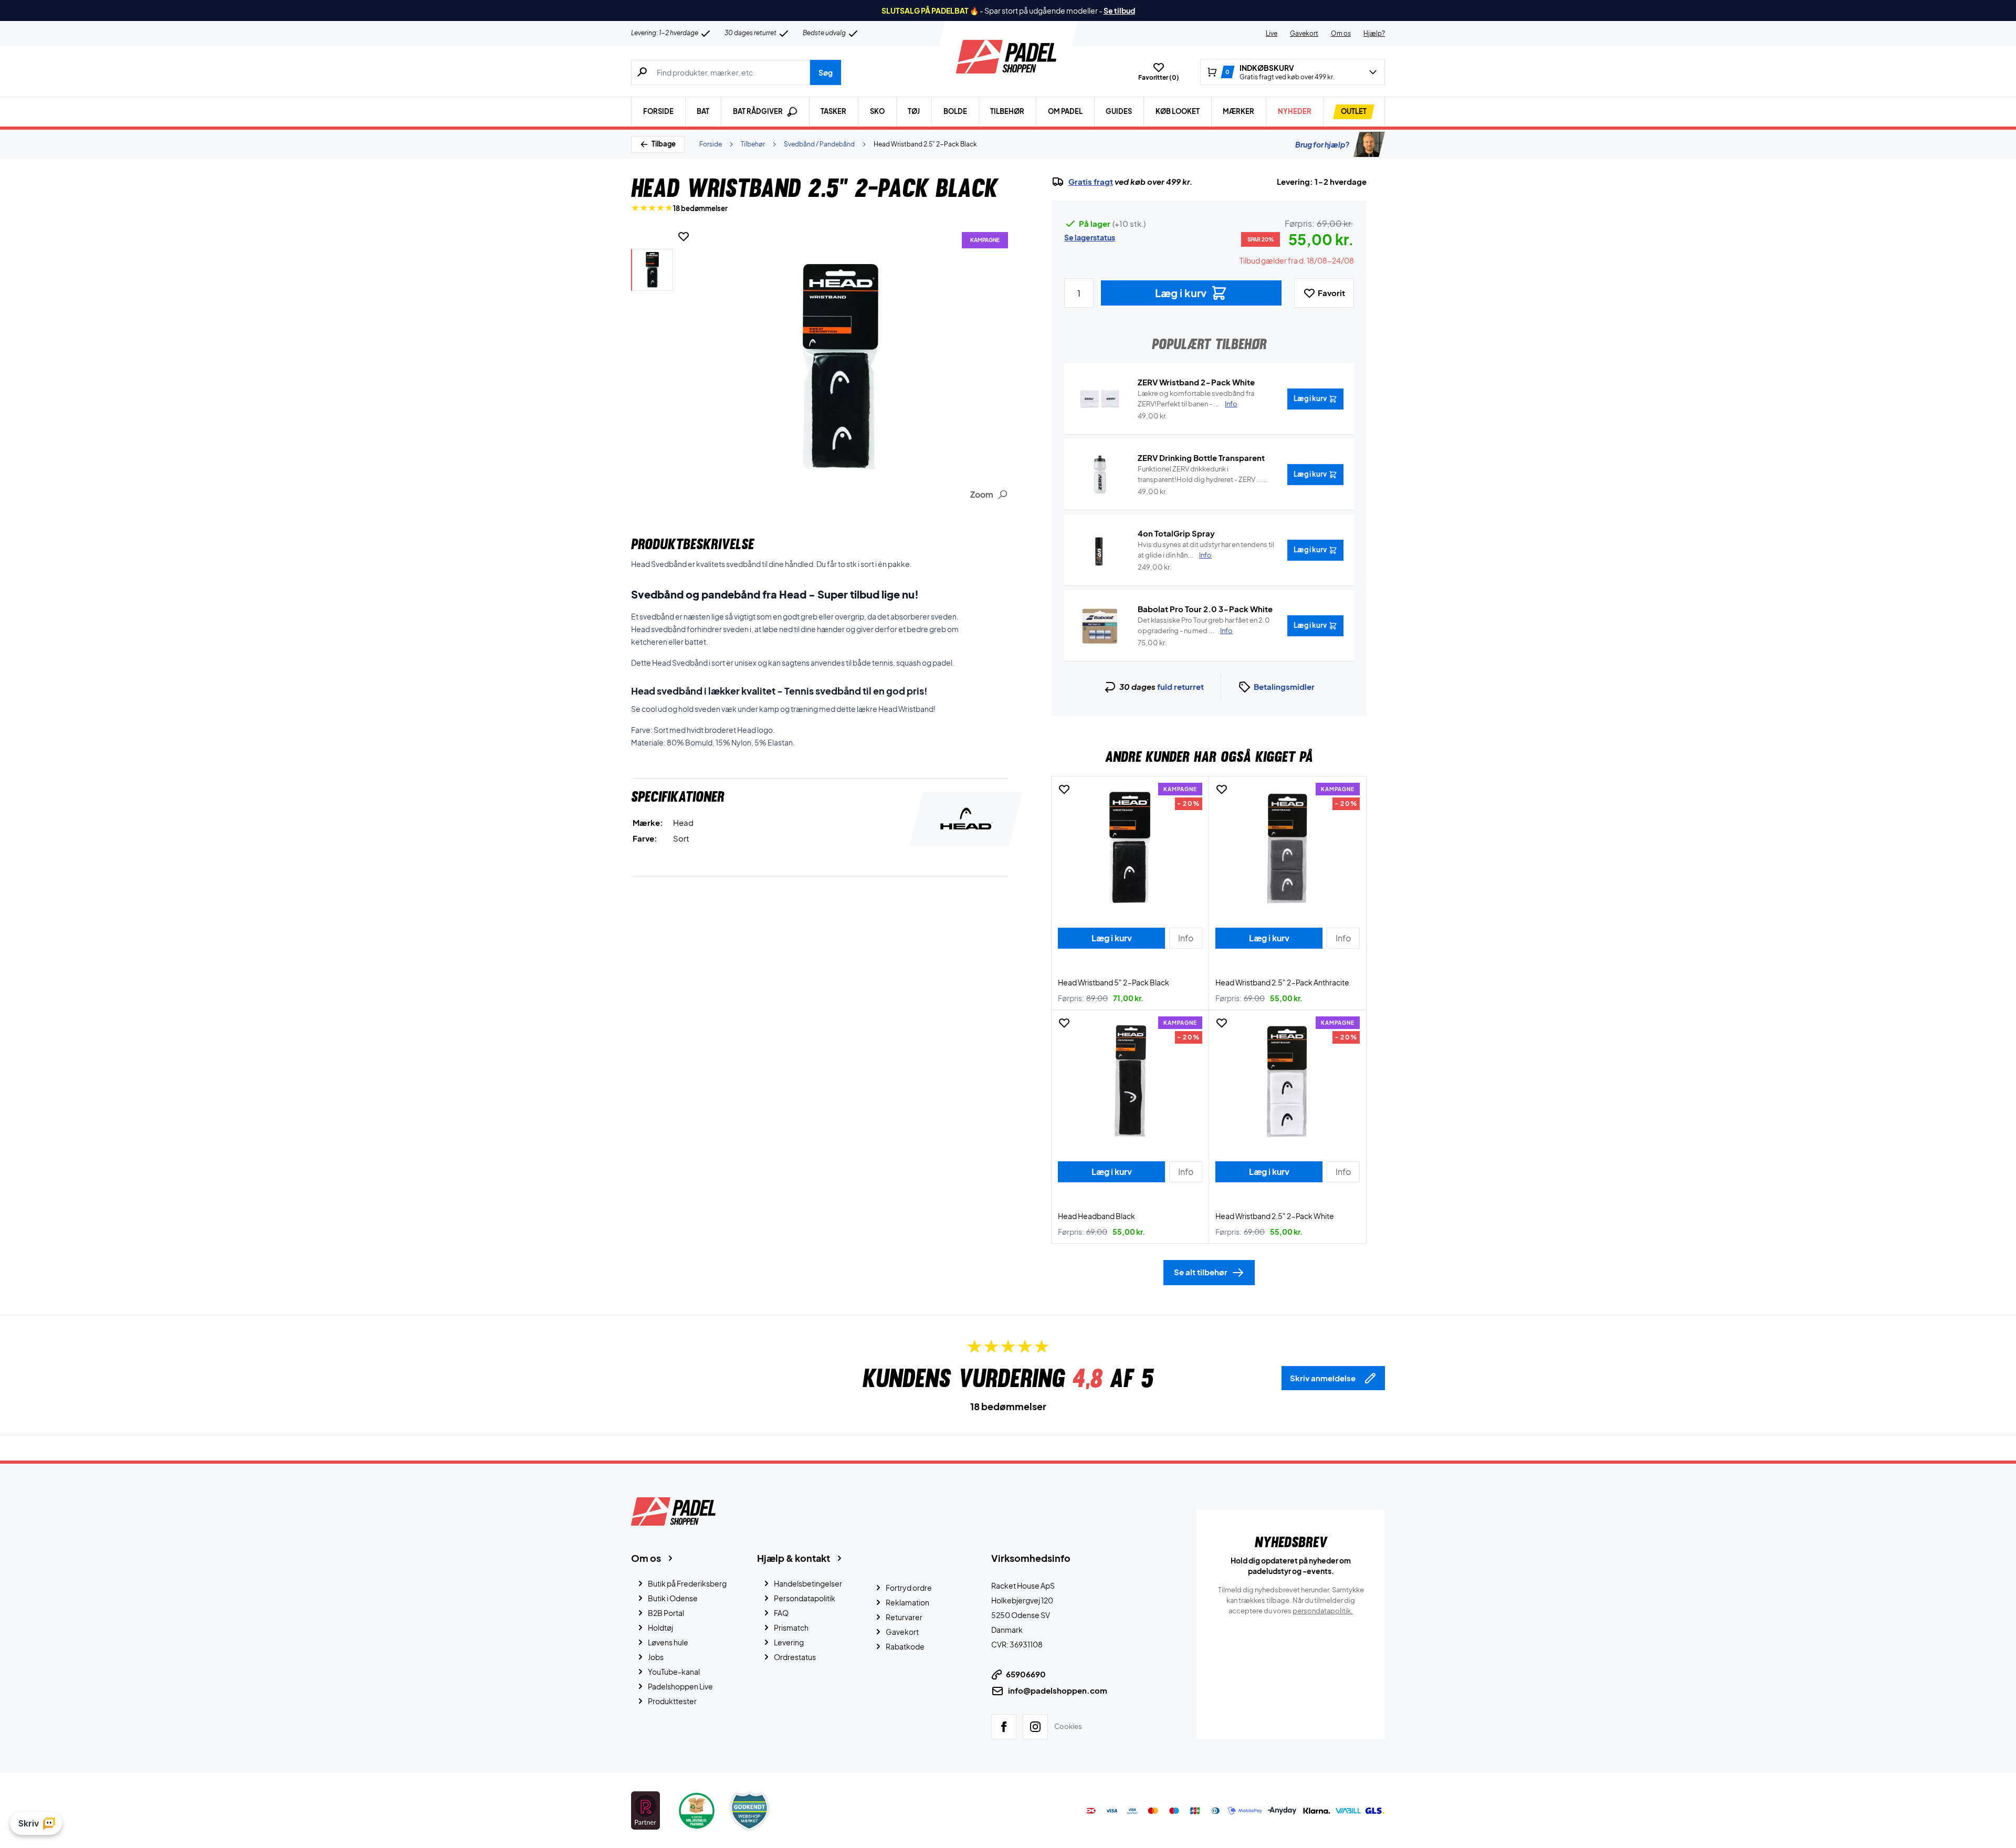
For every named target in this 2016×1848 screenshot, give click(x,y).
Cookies (1068, 1726)
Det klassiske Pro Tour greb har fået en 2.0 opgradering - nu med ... (1204, 625)
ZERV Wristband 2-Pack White (1196, 382)
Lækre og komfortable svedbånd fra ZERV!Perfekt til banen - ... (1196, 398)
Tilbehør (1007, 111)
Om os (1341, 33)
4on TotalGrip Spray (1176, 533)
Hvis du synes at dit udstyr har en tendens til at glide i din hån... (1206, 550)
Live (1272, 33)
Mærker (1238, 111)
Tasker (833, 111)
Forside (658, 111)
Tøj (914, 111)
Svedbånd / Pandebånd (819, 144)
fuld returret (1180, 686)
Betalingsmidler (1284, 686)
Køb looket (1178, 111)
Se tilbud (1119, 10)
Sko (877, 111)
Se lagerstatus (1090, 237)
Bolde (955, 111)
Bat (703, 111)
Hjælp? (1374, 33)
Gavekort (1304, 33)
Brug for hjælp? (1322, 144)
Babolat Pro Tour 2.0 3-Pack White (1205, 609)
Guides (1119, 111)
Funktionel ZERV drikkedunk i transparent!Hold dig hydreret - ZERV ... (1200, 475)
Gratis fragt (1091, 182)
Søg (826, 72)
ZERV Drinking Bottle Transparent (1201, 458)
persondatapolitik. (1323, 1611)
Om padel (1065, 111)
